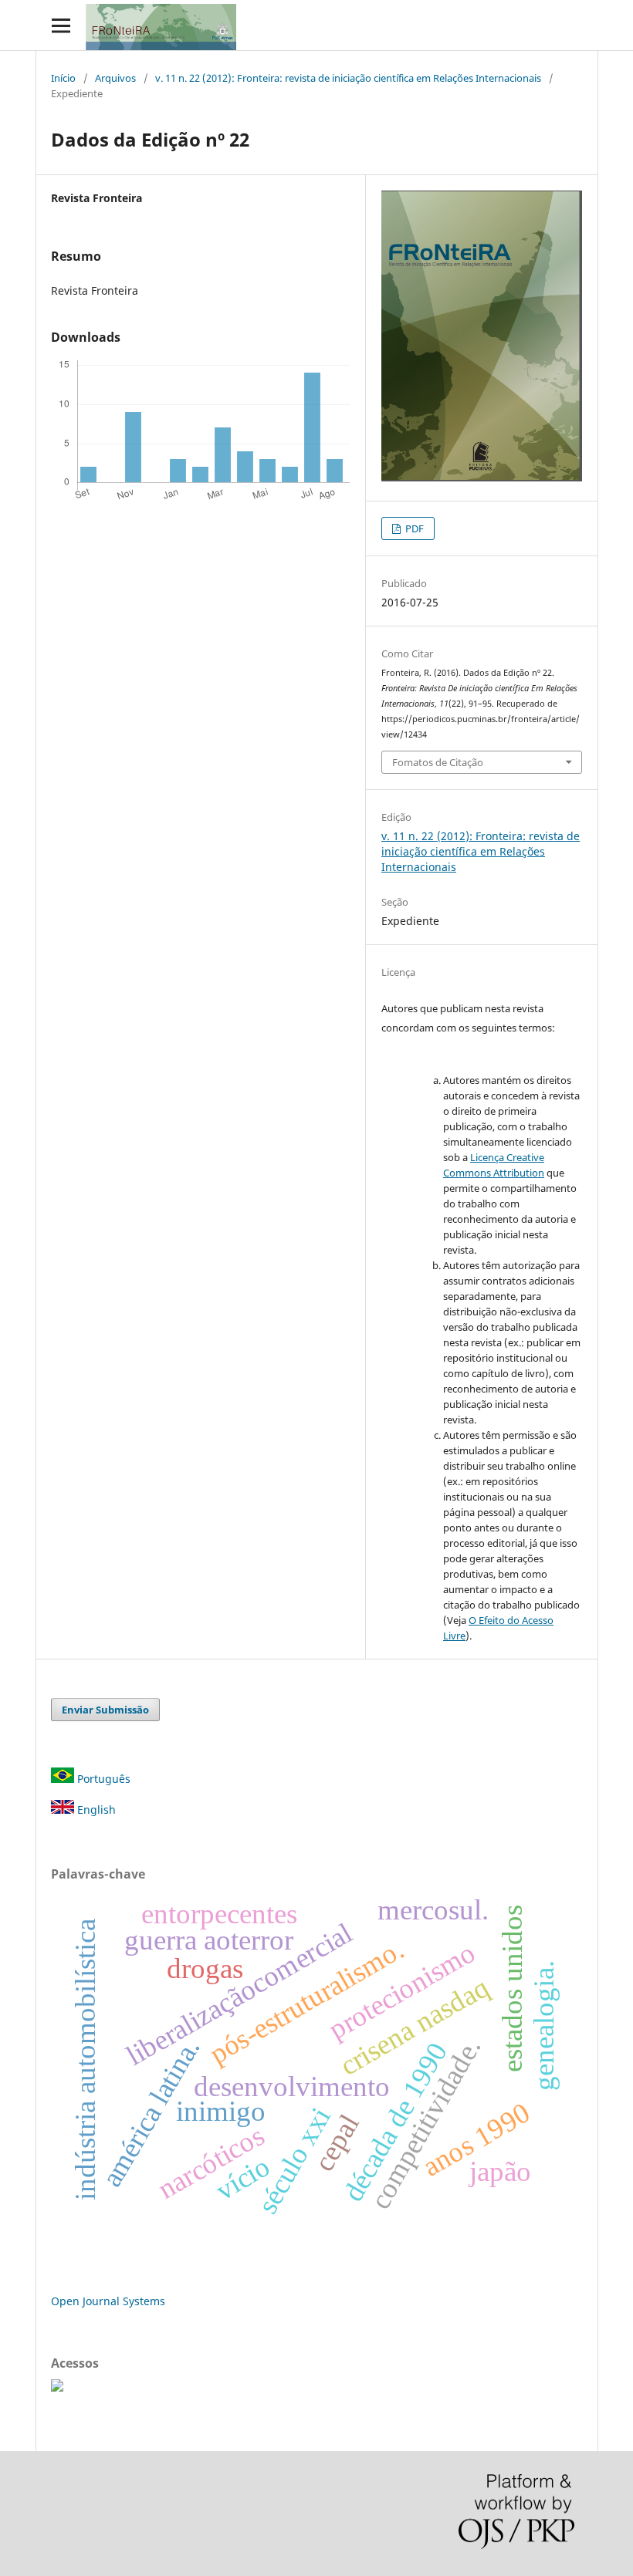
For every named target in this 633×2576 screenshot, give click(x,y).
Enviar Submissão (105, 1710)
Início (63, 78)
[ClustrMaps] (57, 2387)
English (95, 1810)
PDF (413, 528)
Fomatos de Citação (438, 762)
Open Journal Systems (108, 2301)
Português (102, 1779)
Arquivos (115, 78)
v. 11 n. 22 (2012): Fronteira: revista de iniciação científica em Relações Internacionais (348, 78)
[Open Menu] (61, 25)
